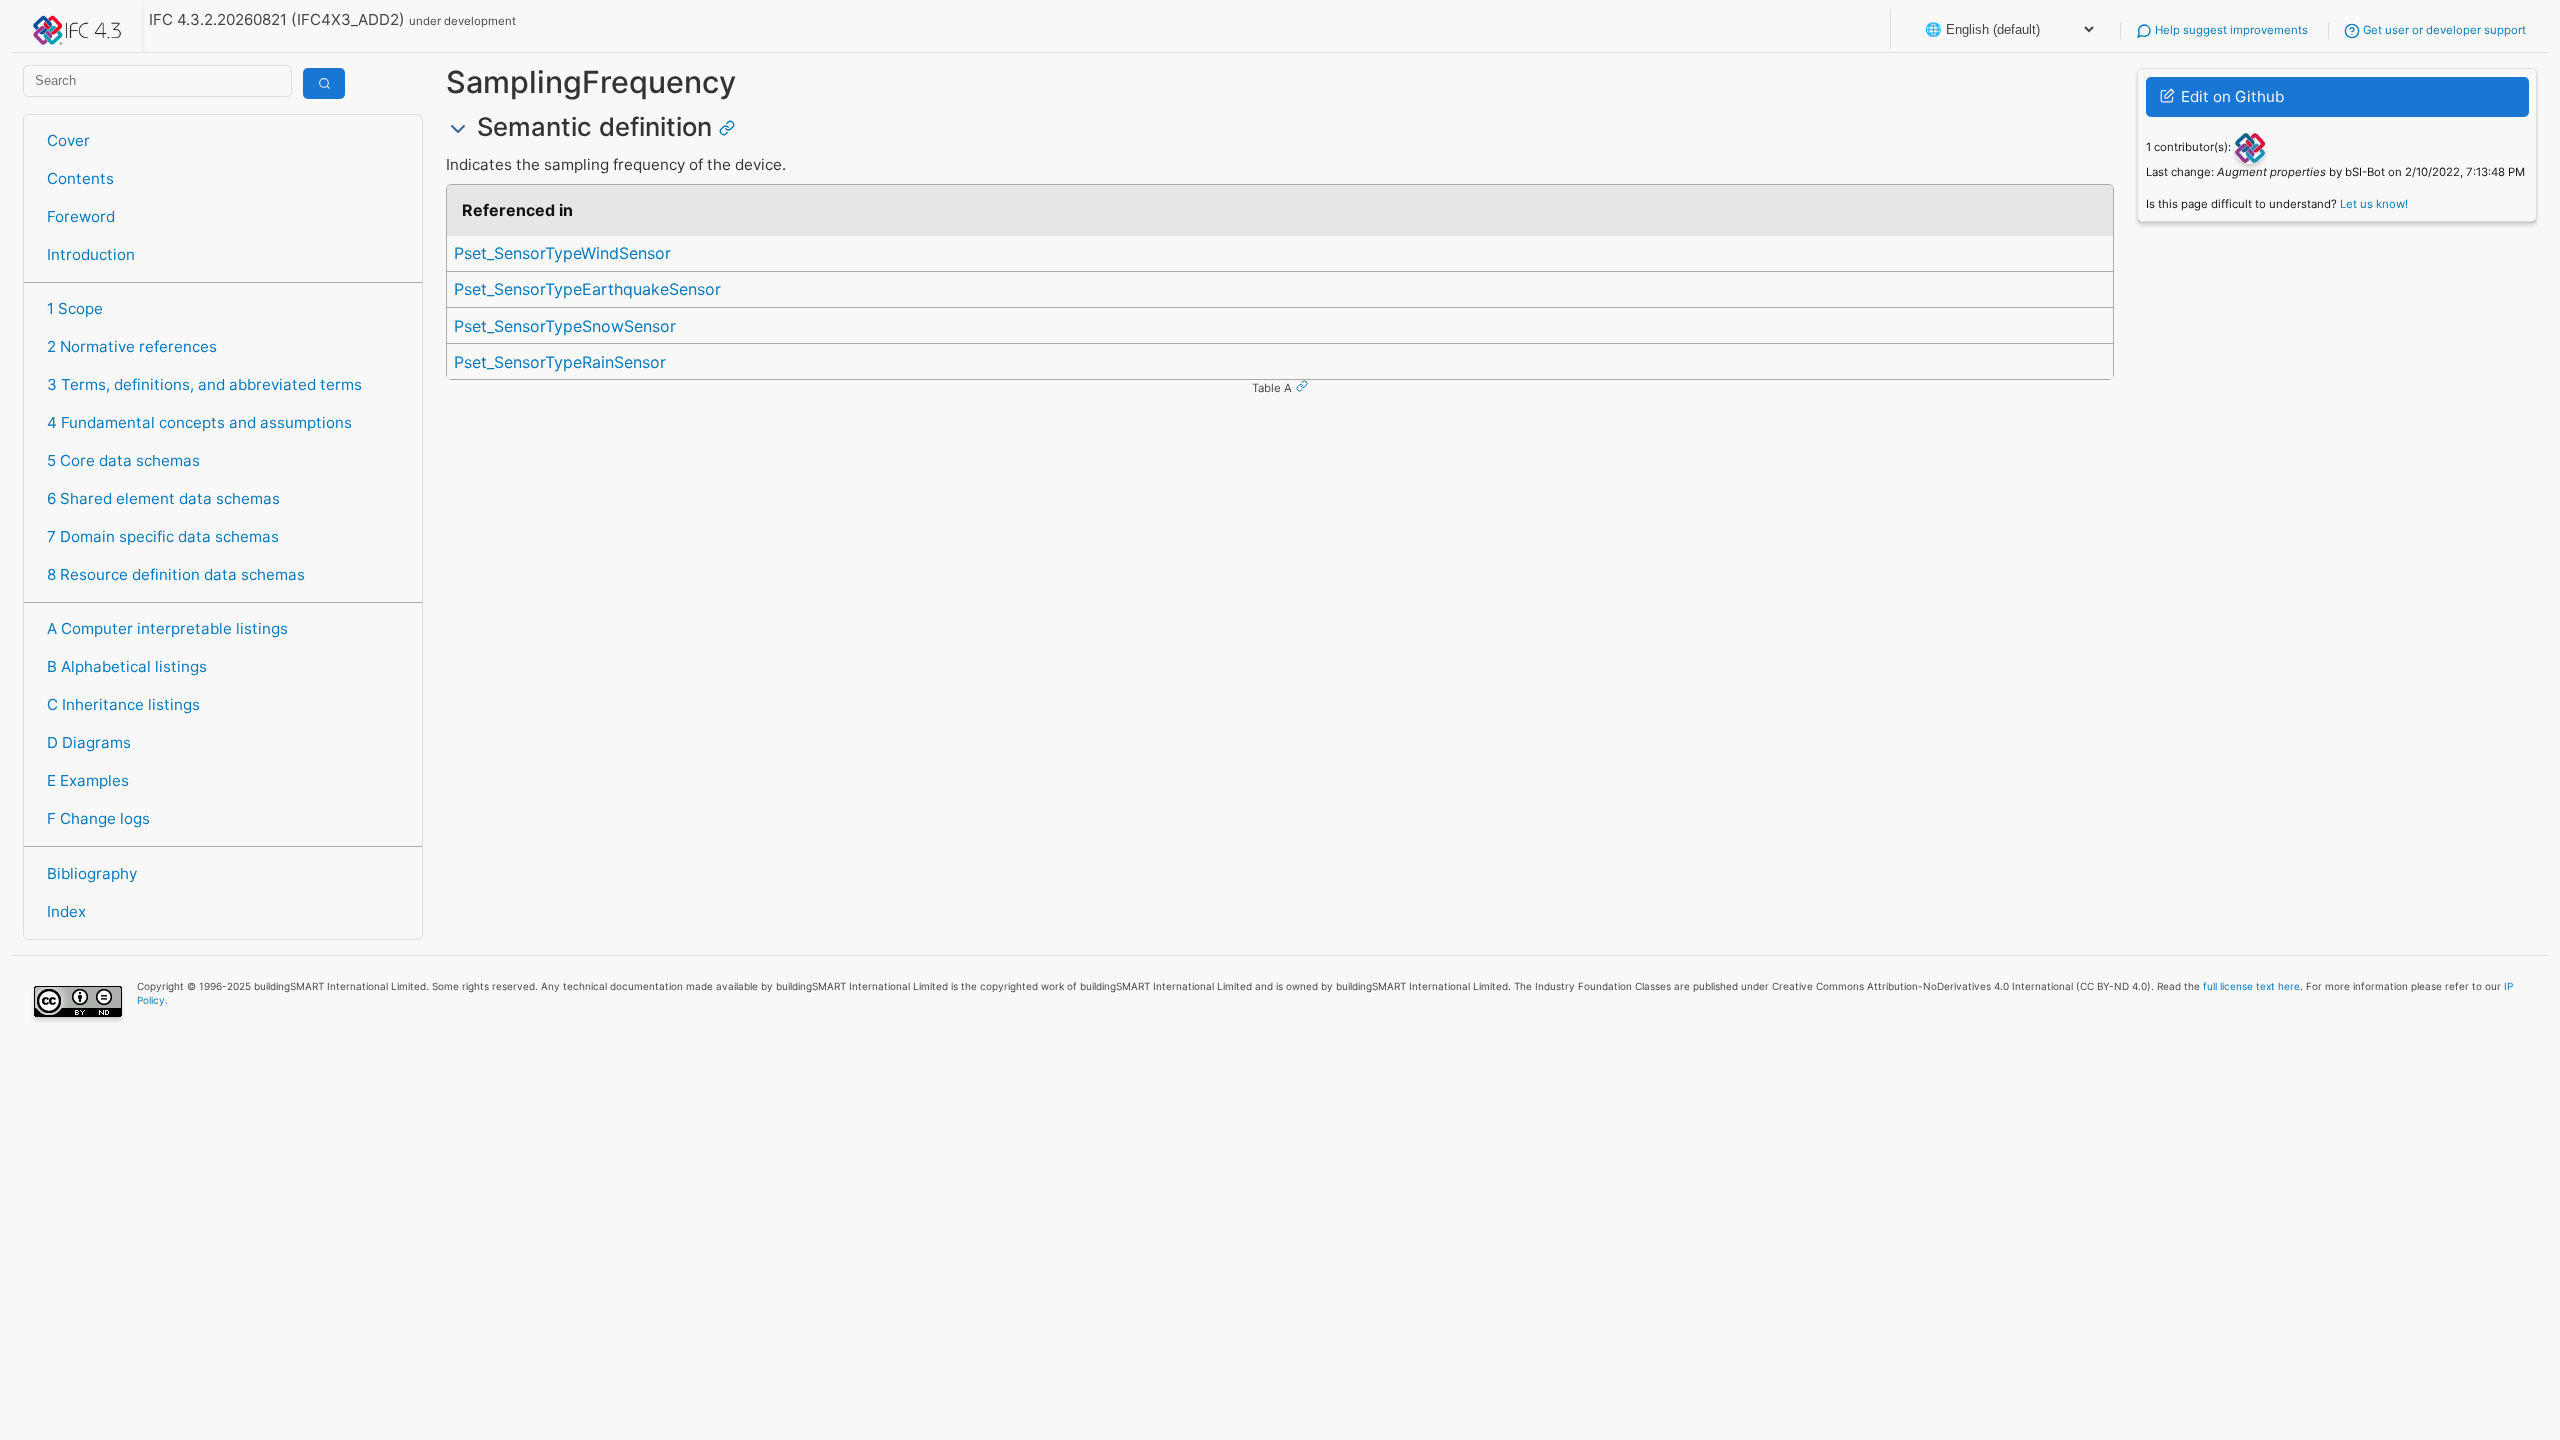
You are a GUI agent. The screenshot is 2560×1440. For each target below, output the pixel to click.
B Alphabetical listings (127, 666)
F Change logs (98, 818)
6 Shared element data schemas (163, 498)
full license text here (2251, 986)
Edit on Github (2230, 96)
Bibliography (92, 873)
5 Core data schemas (123, 460)
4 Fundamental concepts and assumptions (199, 422)
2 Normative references (132, 346)
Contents (80, 178)
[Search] (324, 83)
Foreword (81, 216)
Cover (68, 140)
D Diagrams (89, 742)
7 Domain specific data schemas (163, 536)
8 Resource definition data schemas (176, 574)
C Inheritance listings (123, 704)
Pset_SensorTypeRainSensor (560, 362)
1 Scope (75, 308)
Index (66, 911)
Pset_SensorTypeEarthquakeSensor (587, 289)
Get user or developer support (2443, 30)
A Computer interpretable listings (167, 628)
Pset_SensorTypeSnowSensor (565, 326)
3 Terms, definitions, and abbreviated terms (204, 384)
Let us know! (2374, 204)
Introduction (91, 254)
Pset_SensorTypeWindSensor (562, 253)
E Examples (88, 780)
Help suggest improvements (2230, 30)
